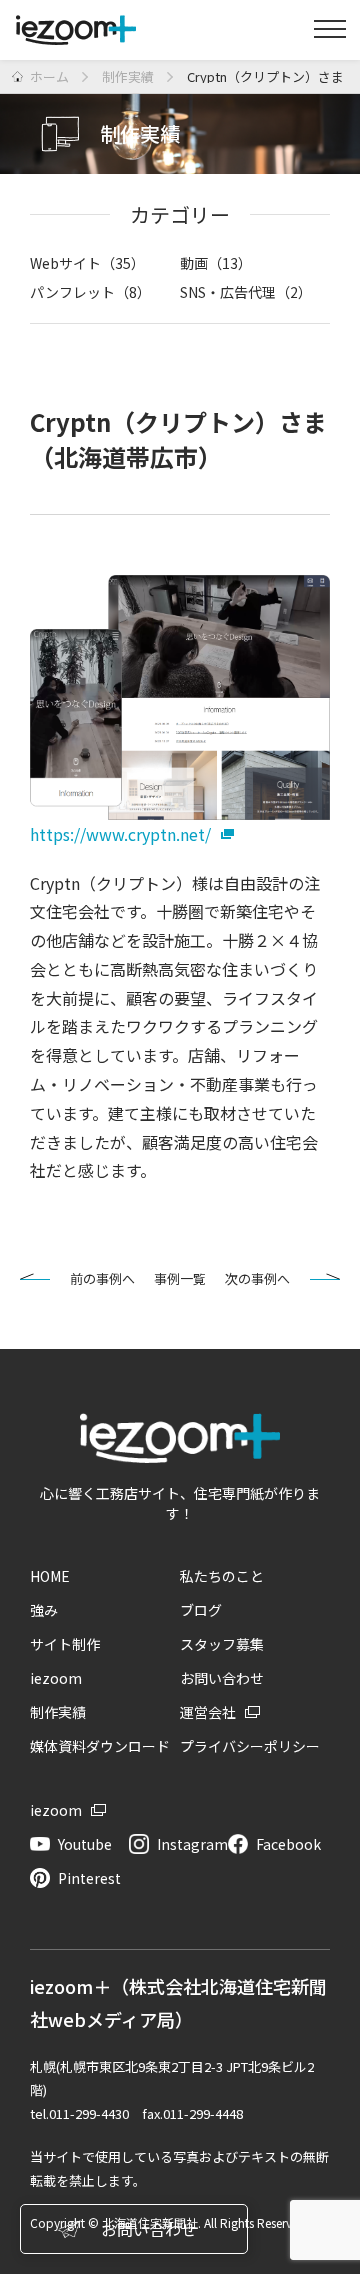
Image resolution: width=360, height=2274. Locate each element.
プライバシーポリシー (250, 1746)
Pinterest (89, 1878)
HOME (50, 1576)
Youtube (85, 1844)
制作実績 (58, 1712)
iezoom (56, 1678)
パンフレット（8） (90, 292)
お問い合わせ (222, 1678)
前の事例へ (102, 1278)
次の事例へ (257, 1278)
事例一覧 (180, 1278)
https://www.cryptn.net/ (120, 834)
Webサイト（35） (87, 263)
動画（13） (216, 263)
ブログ (201, 1610)
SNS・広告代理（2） (246, 292)
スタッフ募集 (222, 1644)
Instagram (192, 1844)
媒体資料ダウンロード (100, 1746)
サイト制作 (65, 1644)
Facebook (288, 1844)
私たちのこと (222, 1576)
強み (44, 1610)
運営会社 (208, 1712)
